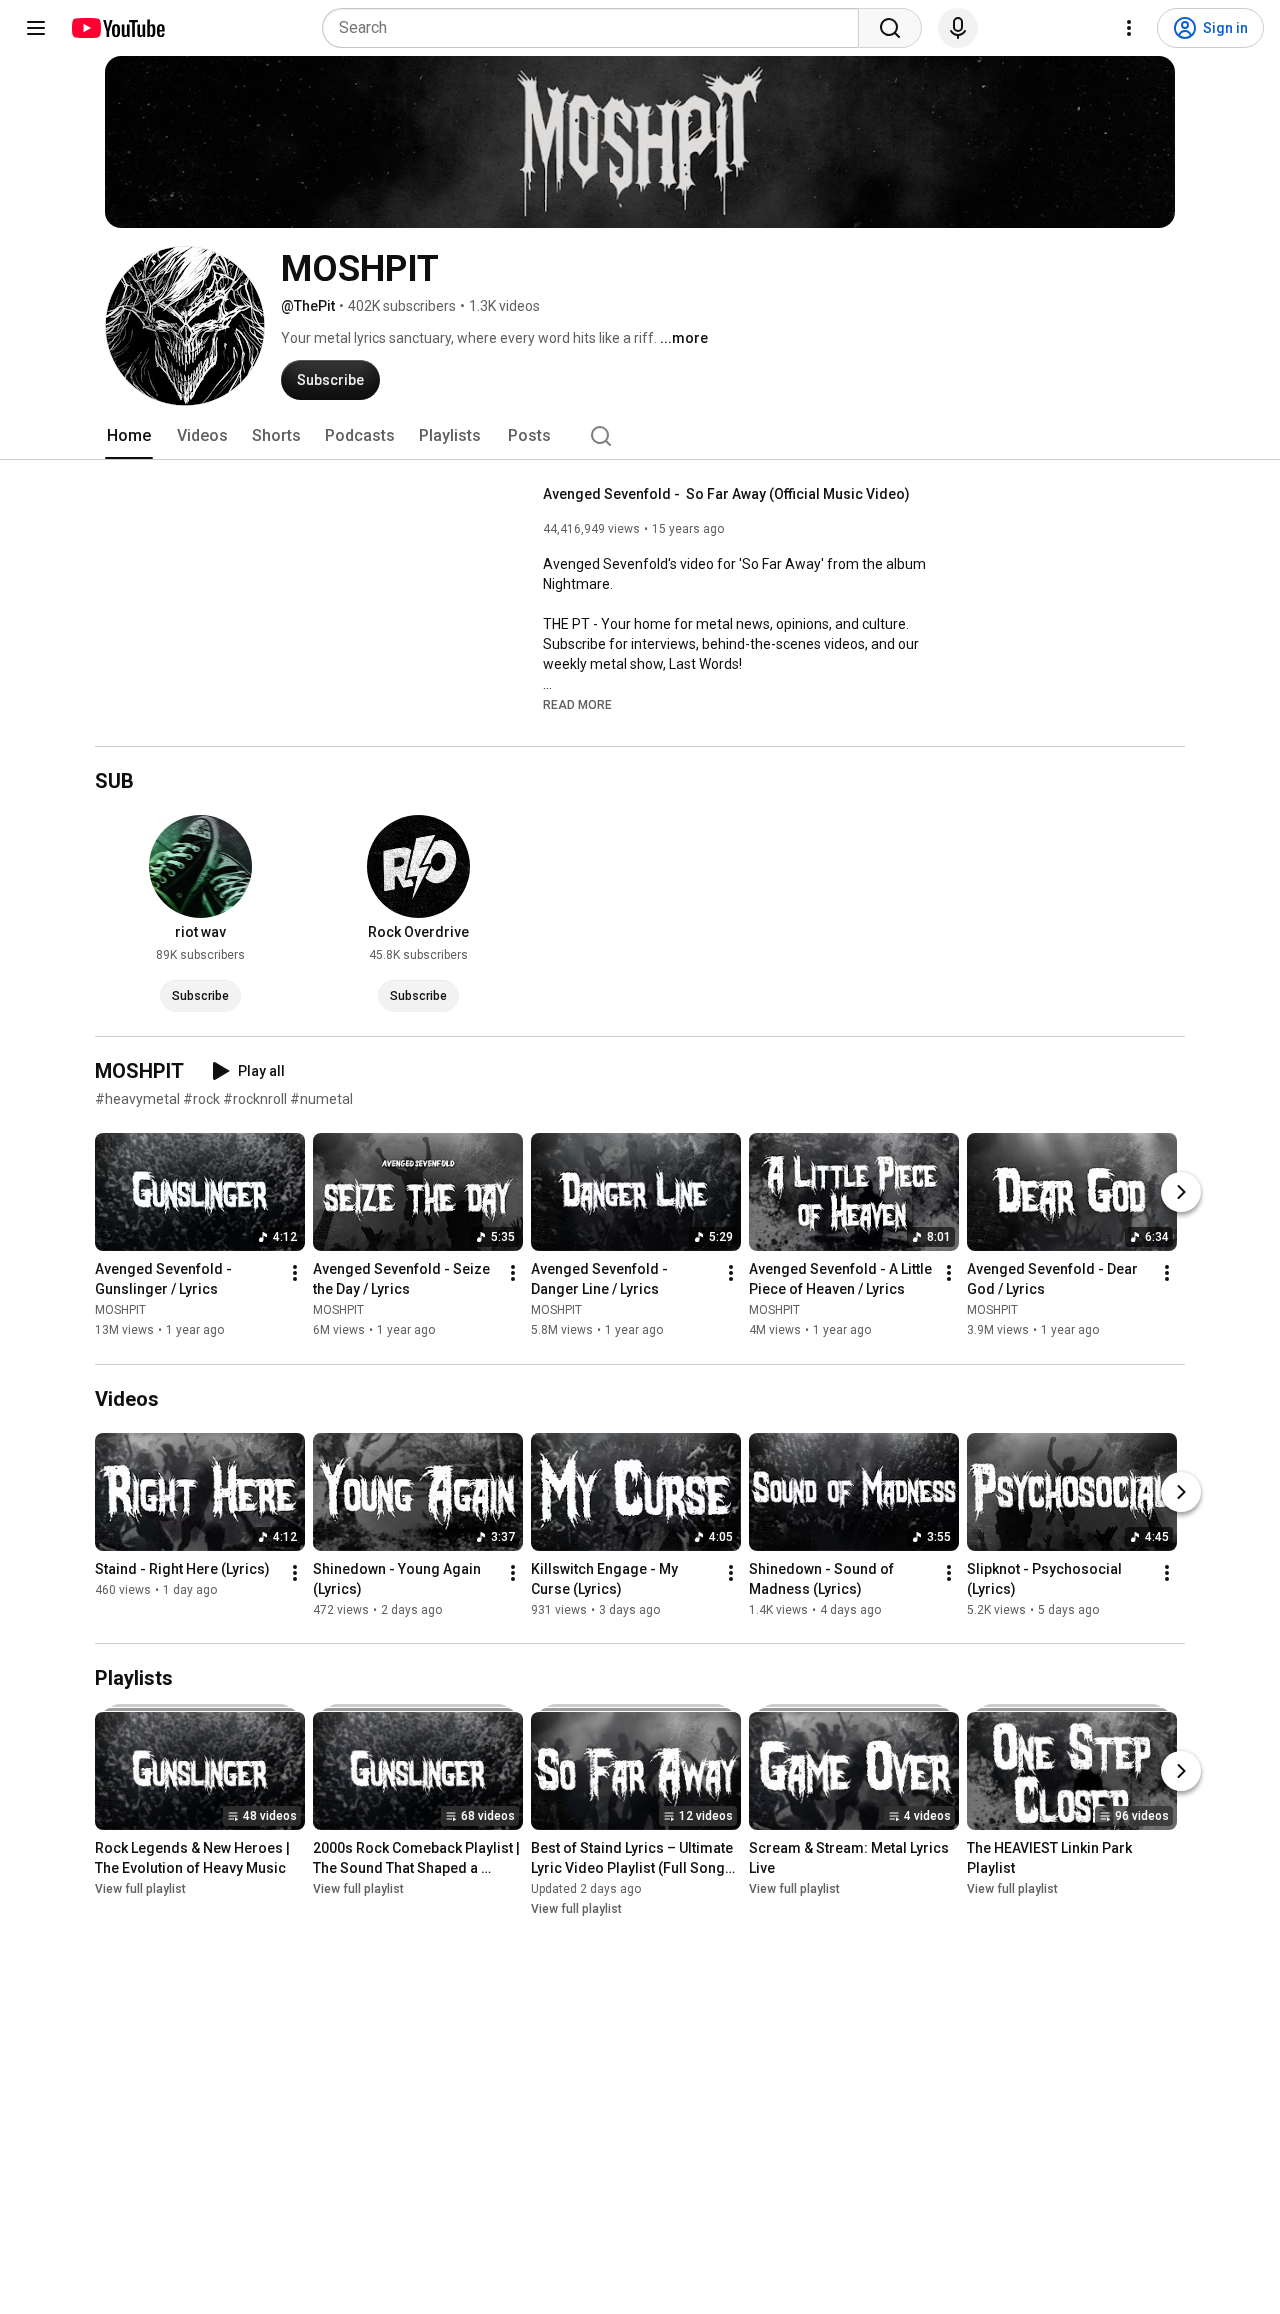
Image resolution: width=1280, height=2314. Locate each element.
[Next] (1181, 1193)
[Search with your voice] (958, 28)
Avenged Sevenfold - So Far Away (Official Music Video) (726, 494)
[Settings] (1129, 28)
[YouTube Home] (117, 28)
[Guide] (36, 28)
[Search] (890, 28)
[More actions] (295, 1274)
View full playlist (140, 1889)
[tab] (129, 436)
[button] (577, 704)
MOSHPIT (120, 1311)
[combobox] (596, 28)
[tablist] (640, 436)
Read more (577, 705)
